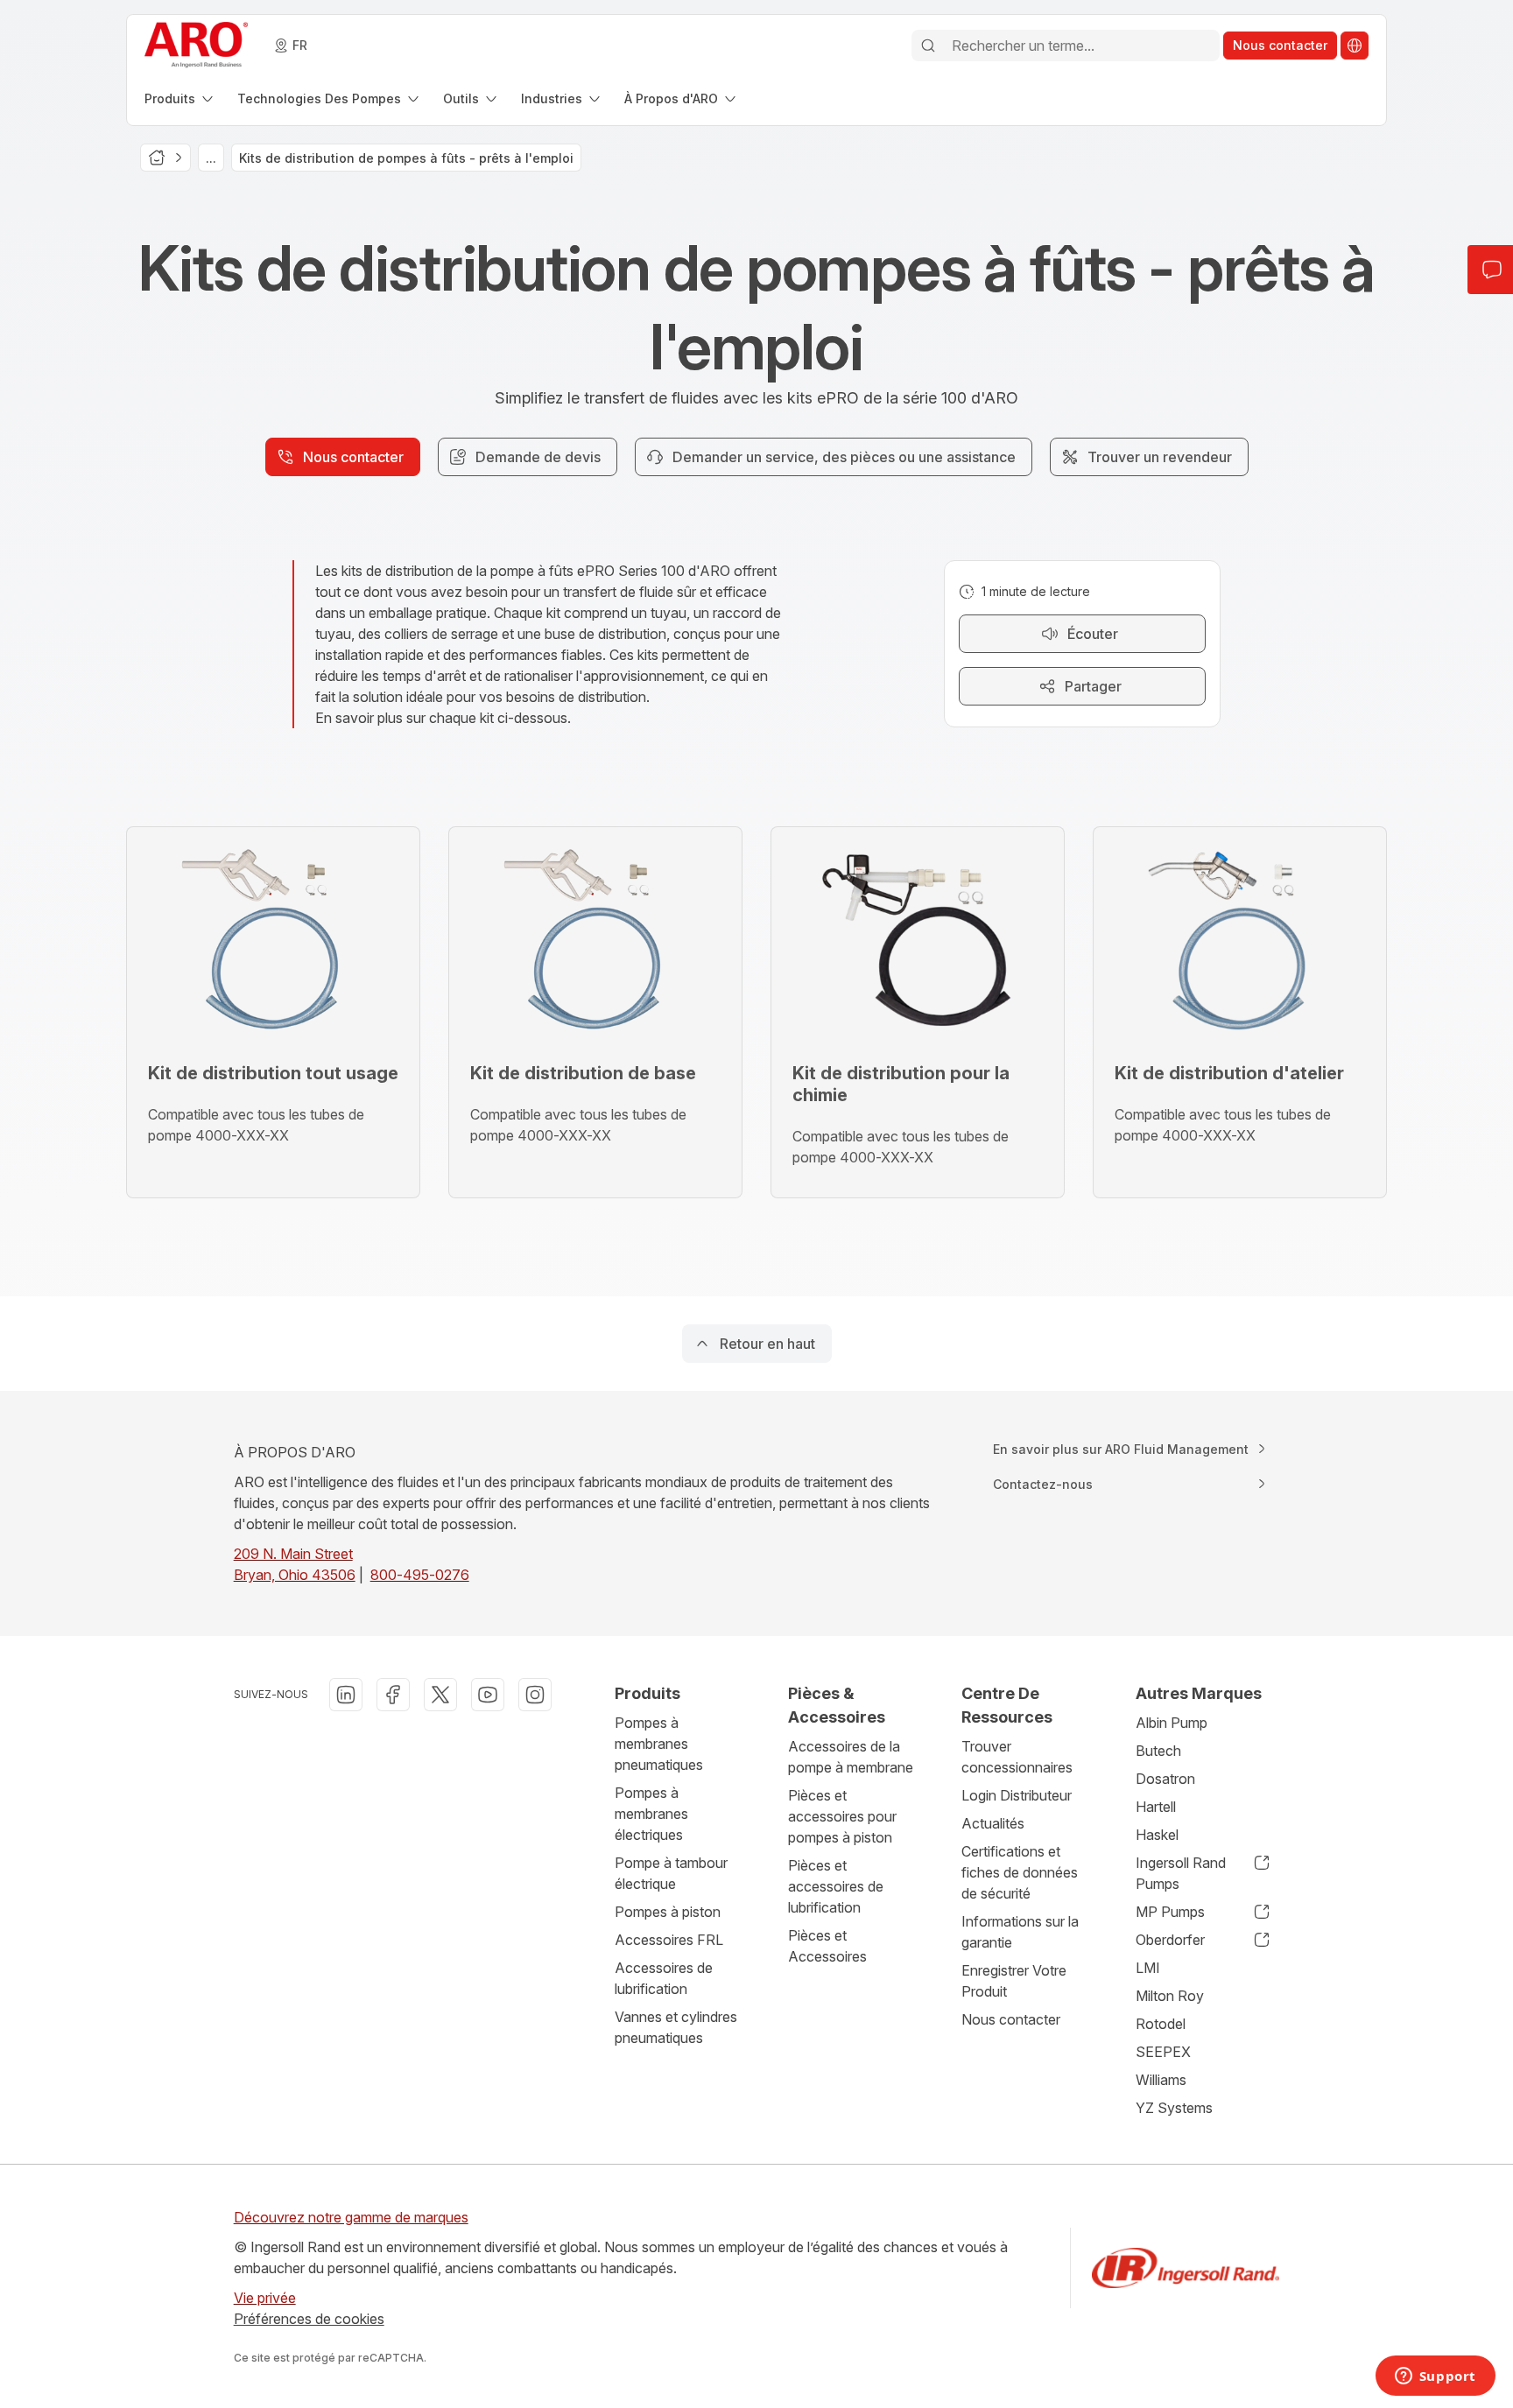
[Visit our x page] (440, 1695)
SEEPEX (1163, 2052)
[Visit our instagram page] (535, 1695)
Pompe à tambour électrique (671, 1873)
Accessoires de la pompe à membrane (851, 1757)
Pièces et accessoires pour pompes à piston (842, 1816)
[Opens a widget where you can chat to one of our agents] (1435, 2377)
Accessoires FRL (669, 1940)
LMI (1148, 1968)
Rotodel (1161, 2024)
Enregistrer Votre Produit (1014, 1981)
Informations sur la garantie (1020, 1932)
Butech (1158, 1751)
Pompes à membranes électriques (651, 1814)
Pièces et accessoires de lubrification (836, 1886)
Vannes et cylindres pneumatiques (676, 2027)
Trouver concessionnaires (1017, 1757)
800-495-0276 (420, 1575)
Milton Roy (1170, 1996)
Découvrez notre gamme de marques (351, 2217)
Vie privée (265, 2298)
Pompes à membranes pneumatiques (659, 1744)
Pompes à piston (668, 1912)
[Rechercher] (928, 46)
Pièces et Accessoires (827, 1946)
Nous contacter (1011, 2019)
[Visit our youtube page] (488, 1695)
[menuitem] (180, 98)
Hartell (1156, 1807)
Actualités (993, 1823)
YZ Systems (1174, 2108)
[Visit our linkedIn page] (346, 1695)
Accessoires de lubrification (664, 1978)
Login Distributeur (1017, 1795)
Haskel (1157, 1835)
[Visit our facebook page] (393, 1695)
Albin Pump (1172, 1723)
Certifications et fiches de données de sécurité (1020, 1872)
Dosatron (1165, 1779)
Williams (1161, 2080)
